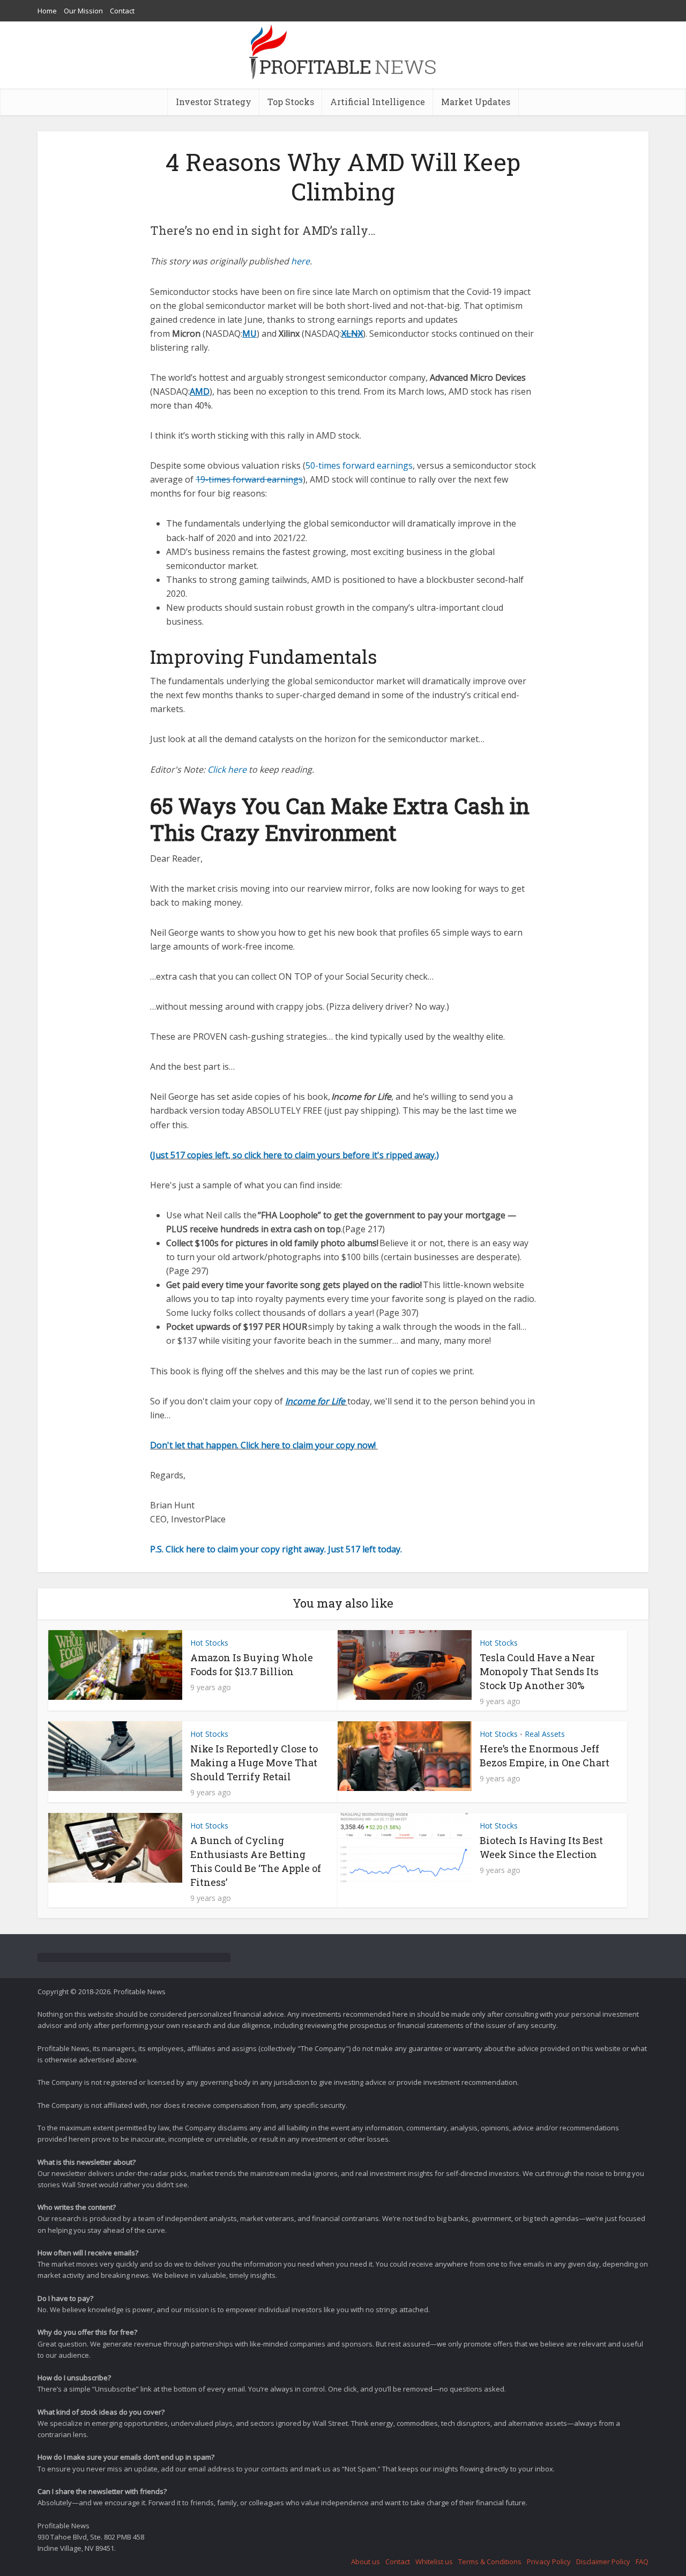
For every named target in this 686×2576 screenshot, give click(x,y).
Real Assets (545, 1734)
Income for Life (316, 1401)
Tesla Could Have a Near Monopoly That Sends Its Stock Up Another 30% (539, 1671)
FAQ (642, 2562)
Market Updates (476, 102)
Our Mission (83, 11)
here (300, 261)
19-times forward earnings (249, 479)
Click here (228, 769)
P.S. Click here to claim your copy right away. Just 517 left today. (277, 1549)
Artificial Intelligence (378, 102)
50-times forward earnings (359, 465)
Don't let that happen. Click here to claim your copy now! (264, 1445)
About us (366, 2562)
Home (47, 11)
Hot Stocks (209, 1643)
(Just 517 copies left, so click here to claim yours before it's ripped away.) (294, 1155)
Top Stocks (291, 102)
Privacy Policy (549, 2562)
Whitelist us (434, 2562)
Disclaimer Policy (603, 2562)
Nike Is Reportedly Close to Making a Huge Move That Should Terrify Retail (254, 1763)
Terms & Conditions (490, 2562)
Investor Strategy (214, 102)
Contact (122, 11)
